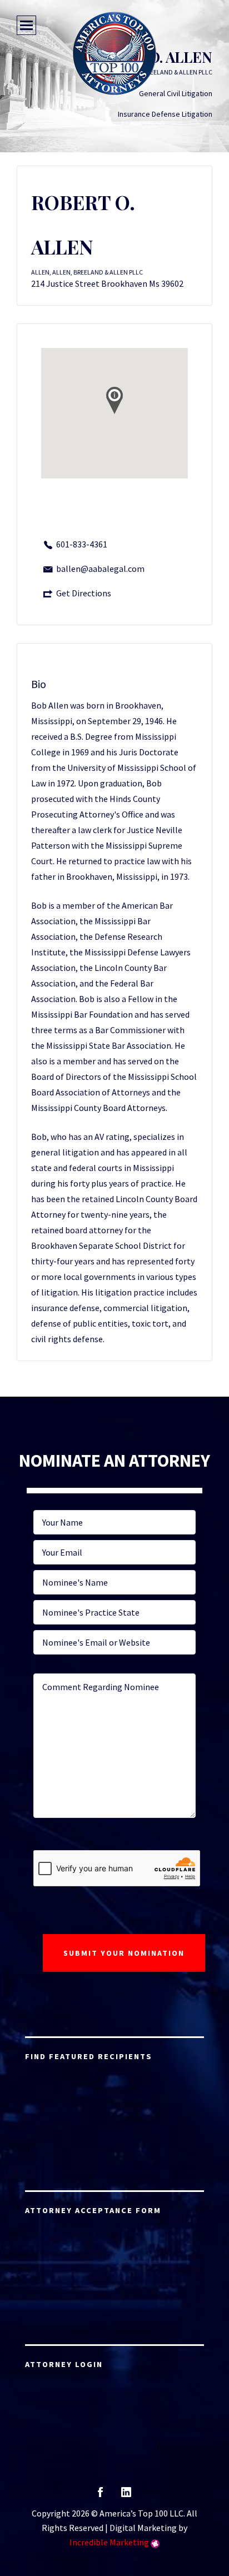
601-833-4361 (82, 544)
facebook (100, 2496)
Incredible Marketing (109, 2542)
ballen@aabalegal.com (100, 569)
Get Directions (84, 593)
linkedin (126, 2496)
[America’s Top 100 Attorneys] (114, 53)
